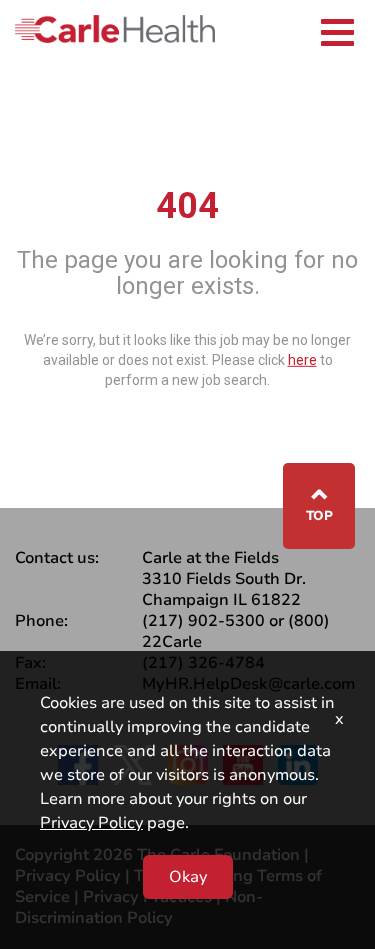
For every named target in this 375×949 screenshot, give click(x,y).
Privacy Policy (91, 823)
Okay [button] (188, 877)
